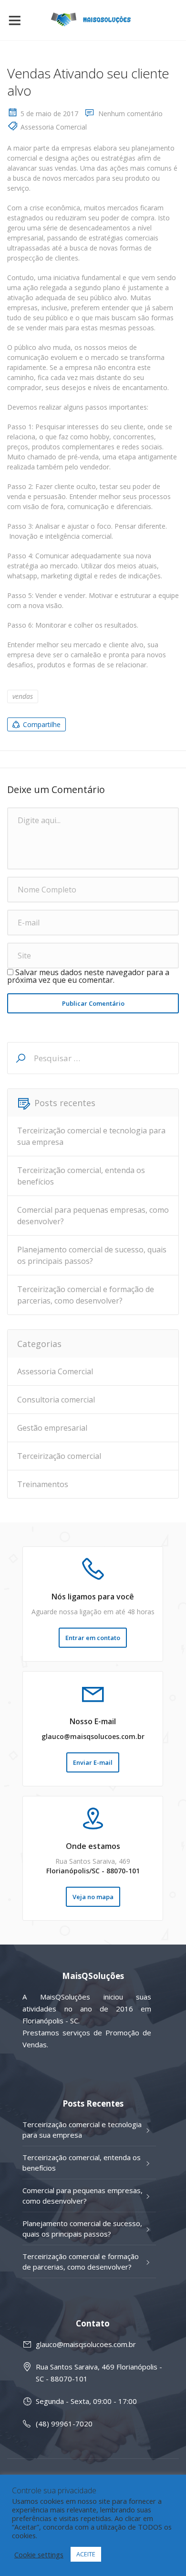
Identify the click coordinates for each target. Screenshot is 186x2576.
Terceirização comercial (59, 1456)
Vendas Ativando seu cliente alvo (88, 82)
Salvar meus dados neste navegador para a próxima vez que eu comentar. (88, 976)
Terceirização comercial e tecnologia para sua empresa (91, 1136)
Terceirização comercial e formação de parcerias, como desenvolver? (86, 1295)
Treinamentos (43, 1484)
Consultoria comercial (56, 1400)
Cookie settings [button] (39, 2554)
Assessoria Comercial (54, 127)
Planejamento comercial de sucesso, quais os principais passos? (92, 1255)
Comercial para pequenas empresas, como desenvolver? (93, 1216)
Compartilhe (42, 724)
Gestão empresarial (52, 1428)
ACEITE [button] (86, 2554)
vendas (23, 696)
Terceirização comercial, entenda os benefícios (81, 1176)
